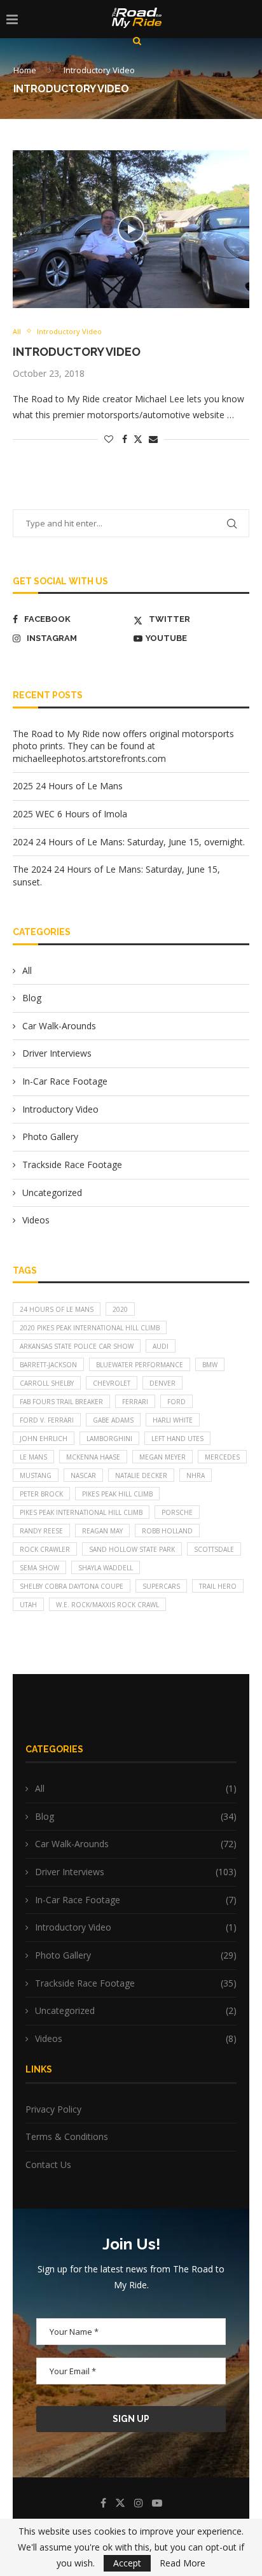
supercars (161, 1586)
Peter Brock (41, 1494)
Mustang (36, 1475)
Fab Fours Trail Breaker (61, 1402)
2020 (120, 1309)
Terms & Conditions (67, 2136)
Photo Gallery (50, 1137)
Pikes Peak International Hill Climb (81, 1512)
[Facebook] (103, 2503)
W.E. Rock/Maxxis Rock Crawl (107, 1605)
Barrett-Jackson (48, 1365)
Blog (32, 998)
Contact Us (48, 2164)
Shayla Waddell (106, 1568)
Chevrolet (112, 1383)
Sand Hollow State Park (132, 1549)
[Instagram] (139, 2503)
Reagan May (102, 1531)
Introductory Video (77, 352)
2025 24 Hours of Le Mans (68, 786)
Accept (127, 2563)
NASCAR (83, 1475)
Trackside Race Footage (72, 1165)
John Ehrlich (44, 1439)
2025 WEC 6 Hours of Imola (70, 814)
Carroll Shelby (47, 1383)
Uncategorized (52, 1193)
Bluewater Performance (140, 1365)
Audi (161, 1346)
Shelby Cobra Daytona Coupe (72, 1586)
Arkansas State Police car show (77, 1346)
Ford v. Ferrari (47, 1420)
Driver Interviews (57, 1053)
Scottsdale (214, 1549)
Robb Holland (167, 1531)
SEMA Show (39, 1568)
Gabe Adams (113, 1420)
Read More (183, 2563)
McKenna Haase (93, 1457)
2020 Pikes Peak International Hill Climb (90, 1328)
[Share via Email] (153, 439)
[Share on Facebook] (125, 439)
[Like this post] (109, 439)
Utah (28, 1605)
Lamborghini (109, 1439)
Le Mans (33, 1457)
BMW (210, 1365)
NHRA (196, 1475)
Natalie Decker (141, 1475)
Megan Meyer (162, 1457)
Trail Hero (218, 1586)
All (27, 970)
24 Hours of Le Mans (57, 1309)
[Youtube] (157, 2503)
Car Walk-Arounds (59, 1026)
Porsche (177, 1512)
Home (25, 70)
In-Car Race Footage (65, 1081)
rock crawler (45, 1549)
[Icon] (131, 229)
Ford (176, 1402)
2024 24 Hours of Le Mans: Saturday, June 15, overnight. (129, 842)
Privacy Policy (53, 2109)
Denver (162, 1383)
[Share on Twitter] (138, 439)
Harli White (173, 1420)
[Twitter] (120, 2503)
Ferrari (135, 1402)
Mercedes (222, 1457)
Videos (36, 1220)
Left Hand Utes (177, 1439)
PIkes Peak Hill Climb (117, 1494)
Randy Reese (41, 1531)
